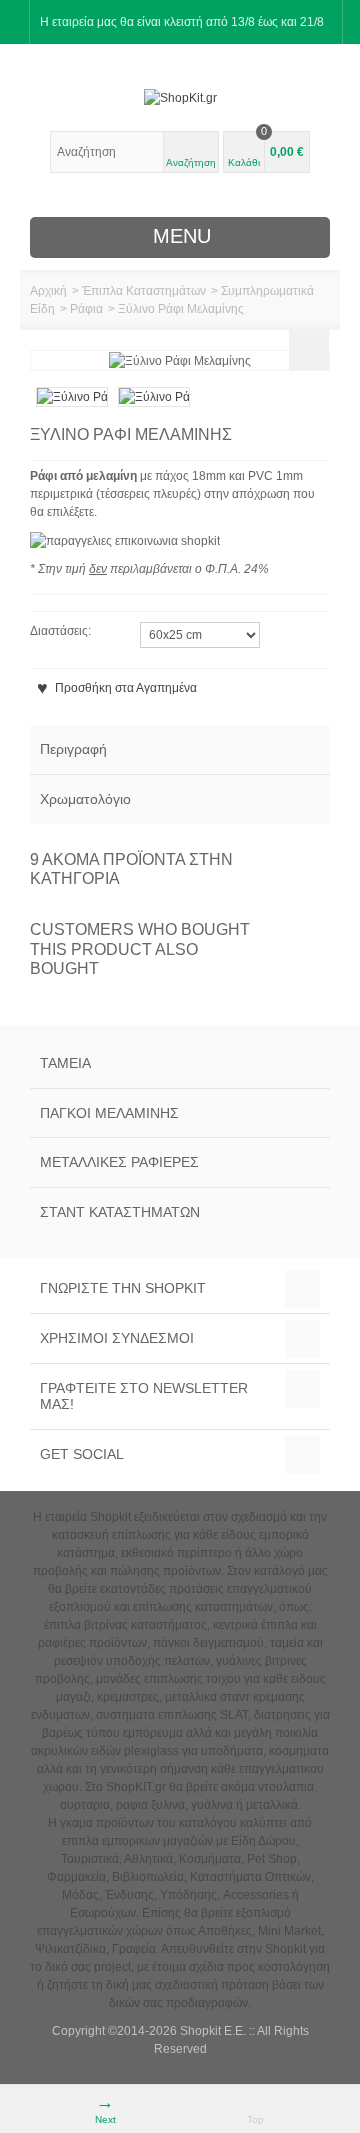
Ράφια (86, 309)
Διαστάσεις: (62, 631)
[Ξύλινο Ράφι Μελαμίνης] (72, 396)
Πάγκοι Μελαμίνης (109, 1113)
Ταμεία (65, 1063)
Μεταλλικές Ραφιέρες (119, 1162)
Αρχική (48, 291)
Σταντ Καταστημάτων (120, 1212)
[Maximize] (309, 350)
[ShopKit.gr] (180, 97)
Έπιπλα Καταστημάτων (144, 291)
